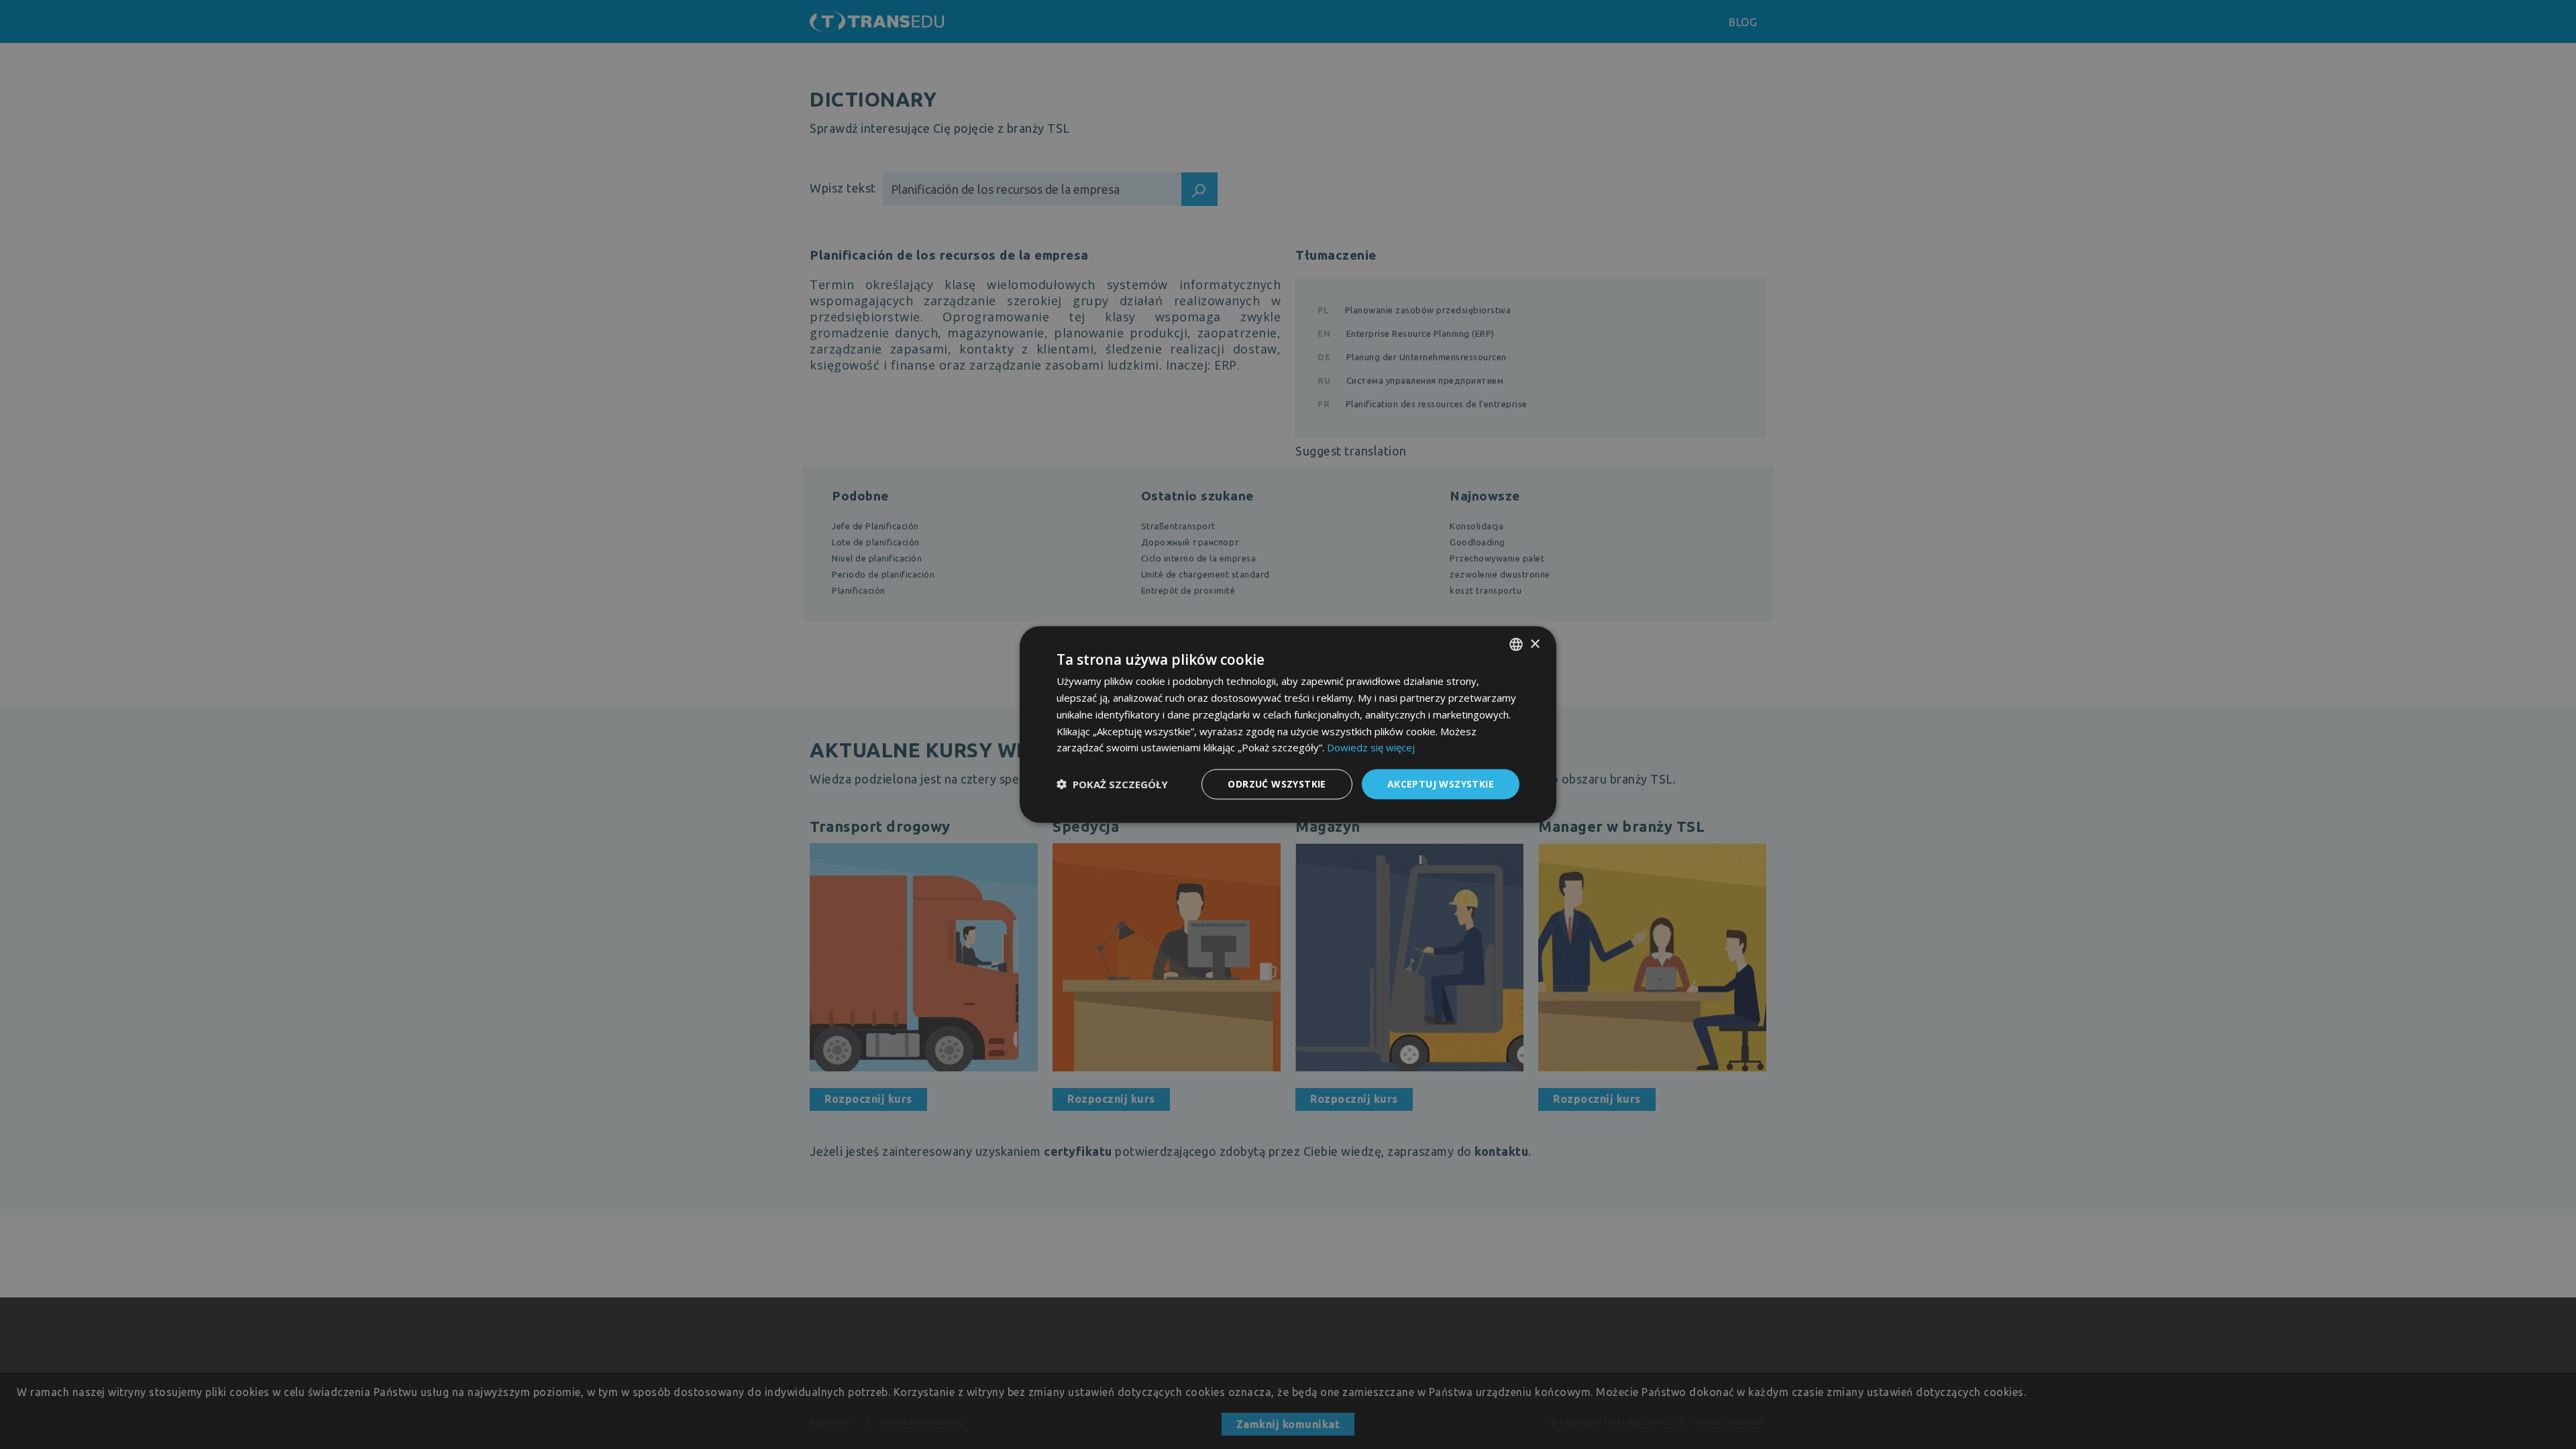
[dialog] (1288, 725)
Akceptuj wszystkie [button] (1441, 784)
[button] (1112, 784)
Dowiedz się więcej (1371, 747)
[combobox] (1516, 645)
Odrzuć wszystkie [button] (1277, 784)
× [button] (1535, 644)
